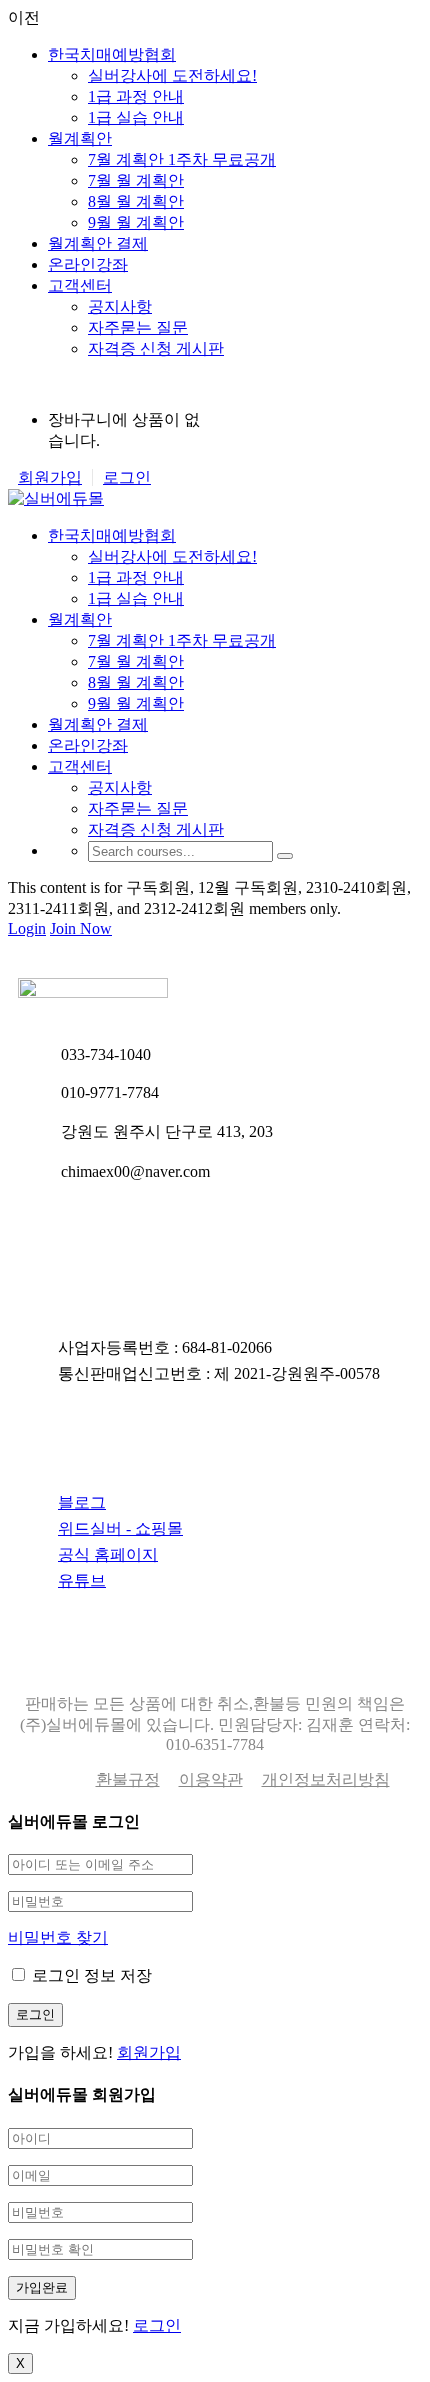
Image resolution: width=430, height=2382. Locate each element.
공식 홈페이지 (108, 1554)
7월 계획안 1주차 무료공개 (182, 159)
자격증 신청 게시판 (156, 348)
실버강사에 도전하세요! (172, 75)
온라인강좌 (88, 264)
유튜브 (82, 1580)
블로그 (82, 1502)
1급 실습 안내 (136, 117)
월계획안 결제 (98, 243)
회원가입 (50, 477)
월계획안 (80, 138)
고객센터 (80, 285)
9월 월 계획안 (136, 222)
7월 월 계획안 (136, 180)
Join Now (81, 928)
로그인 (127, 477)
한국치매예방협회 (112, 54)
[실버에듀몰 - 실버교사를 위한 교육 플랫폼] (56, 498)
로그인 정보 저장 (90, 1975)
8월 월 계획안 (136, 201)
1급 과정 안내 (136, 96)
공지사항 (120, 306)
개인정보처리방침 (326, 1779)
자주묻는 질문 (138, 327)
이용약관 (211, 1779)
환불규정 (128, 1779)
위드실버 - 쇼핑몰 (120, 1528)
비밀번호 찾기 (58, 1937)
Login (27, 928)
